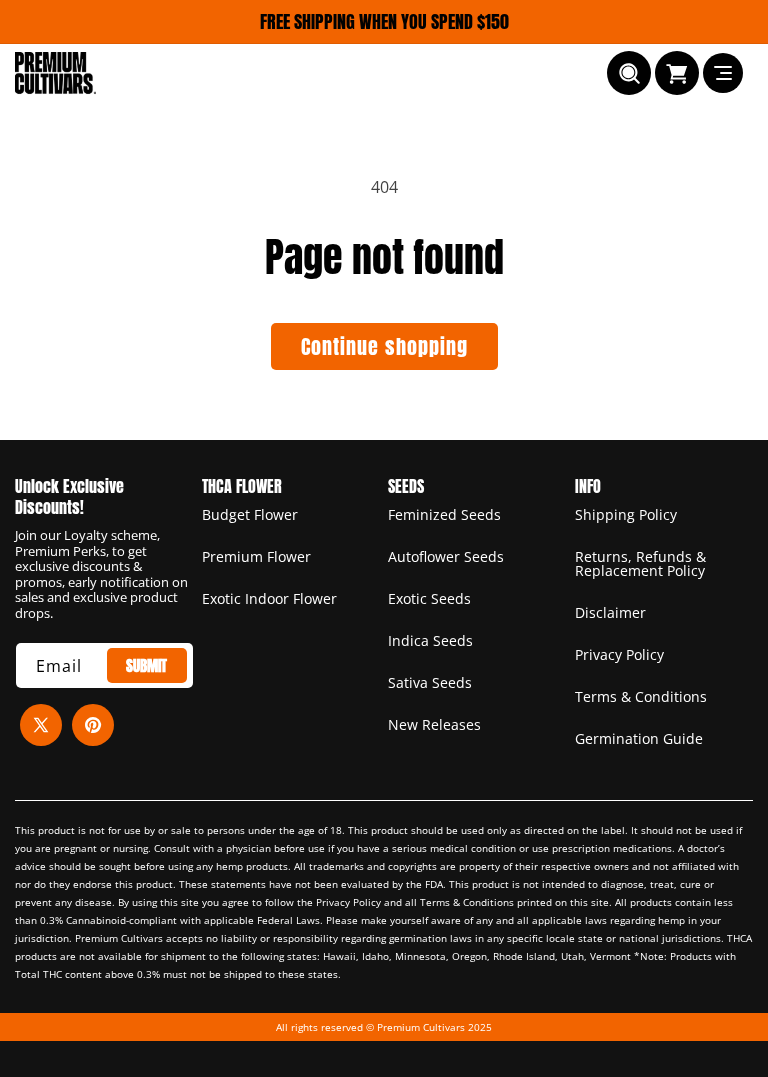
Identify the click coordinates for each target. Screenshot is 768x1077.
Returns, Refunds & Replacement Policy (640, 563)
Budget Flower (250, 516)
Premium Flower (256, 556)
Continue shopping (384, 346)
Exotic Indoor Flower (269, 598)
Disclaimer (610, 612)
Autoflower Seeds (446, 556)
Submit (146, 665)
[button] (629, 73)
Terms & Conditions (641, 696)
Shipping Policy (626, 516)
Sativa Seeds (430, 682)
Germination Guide (639, 738)
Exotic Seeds (429, 598)
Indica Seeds (430, 640)
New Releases (434, 724)
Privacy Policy (619, 654)
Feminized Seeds (444, 516)
